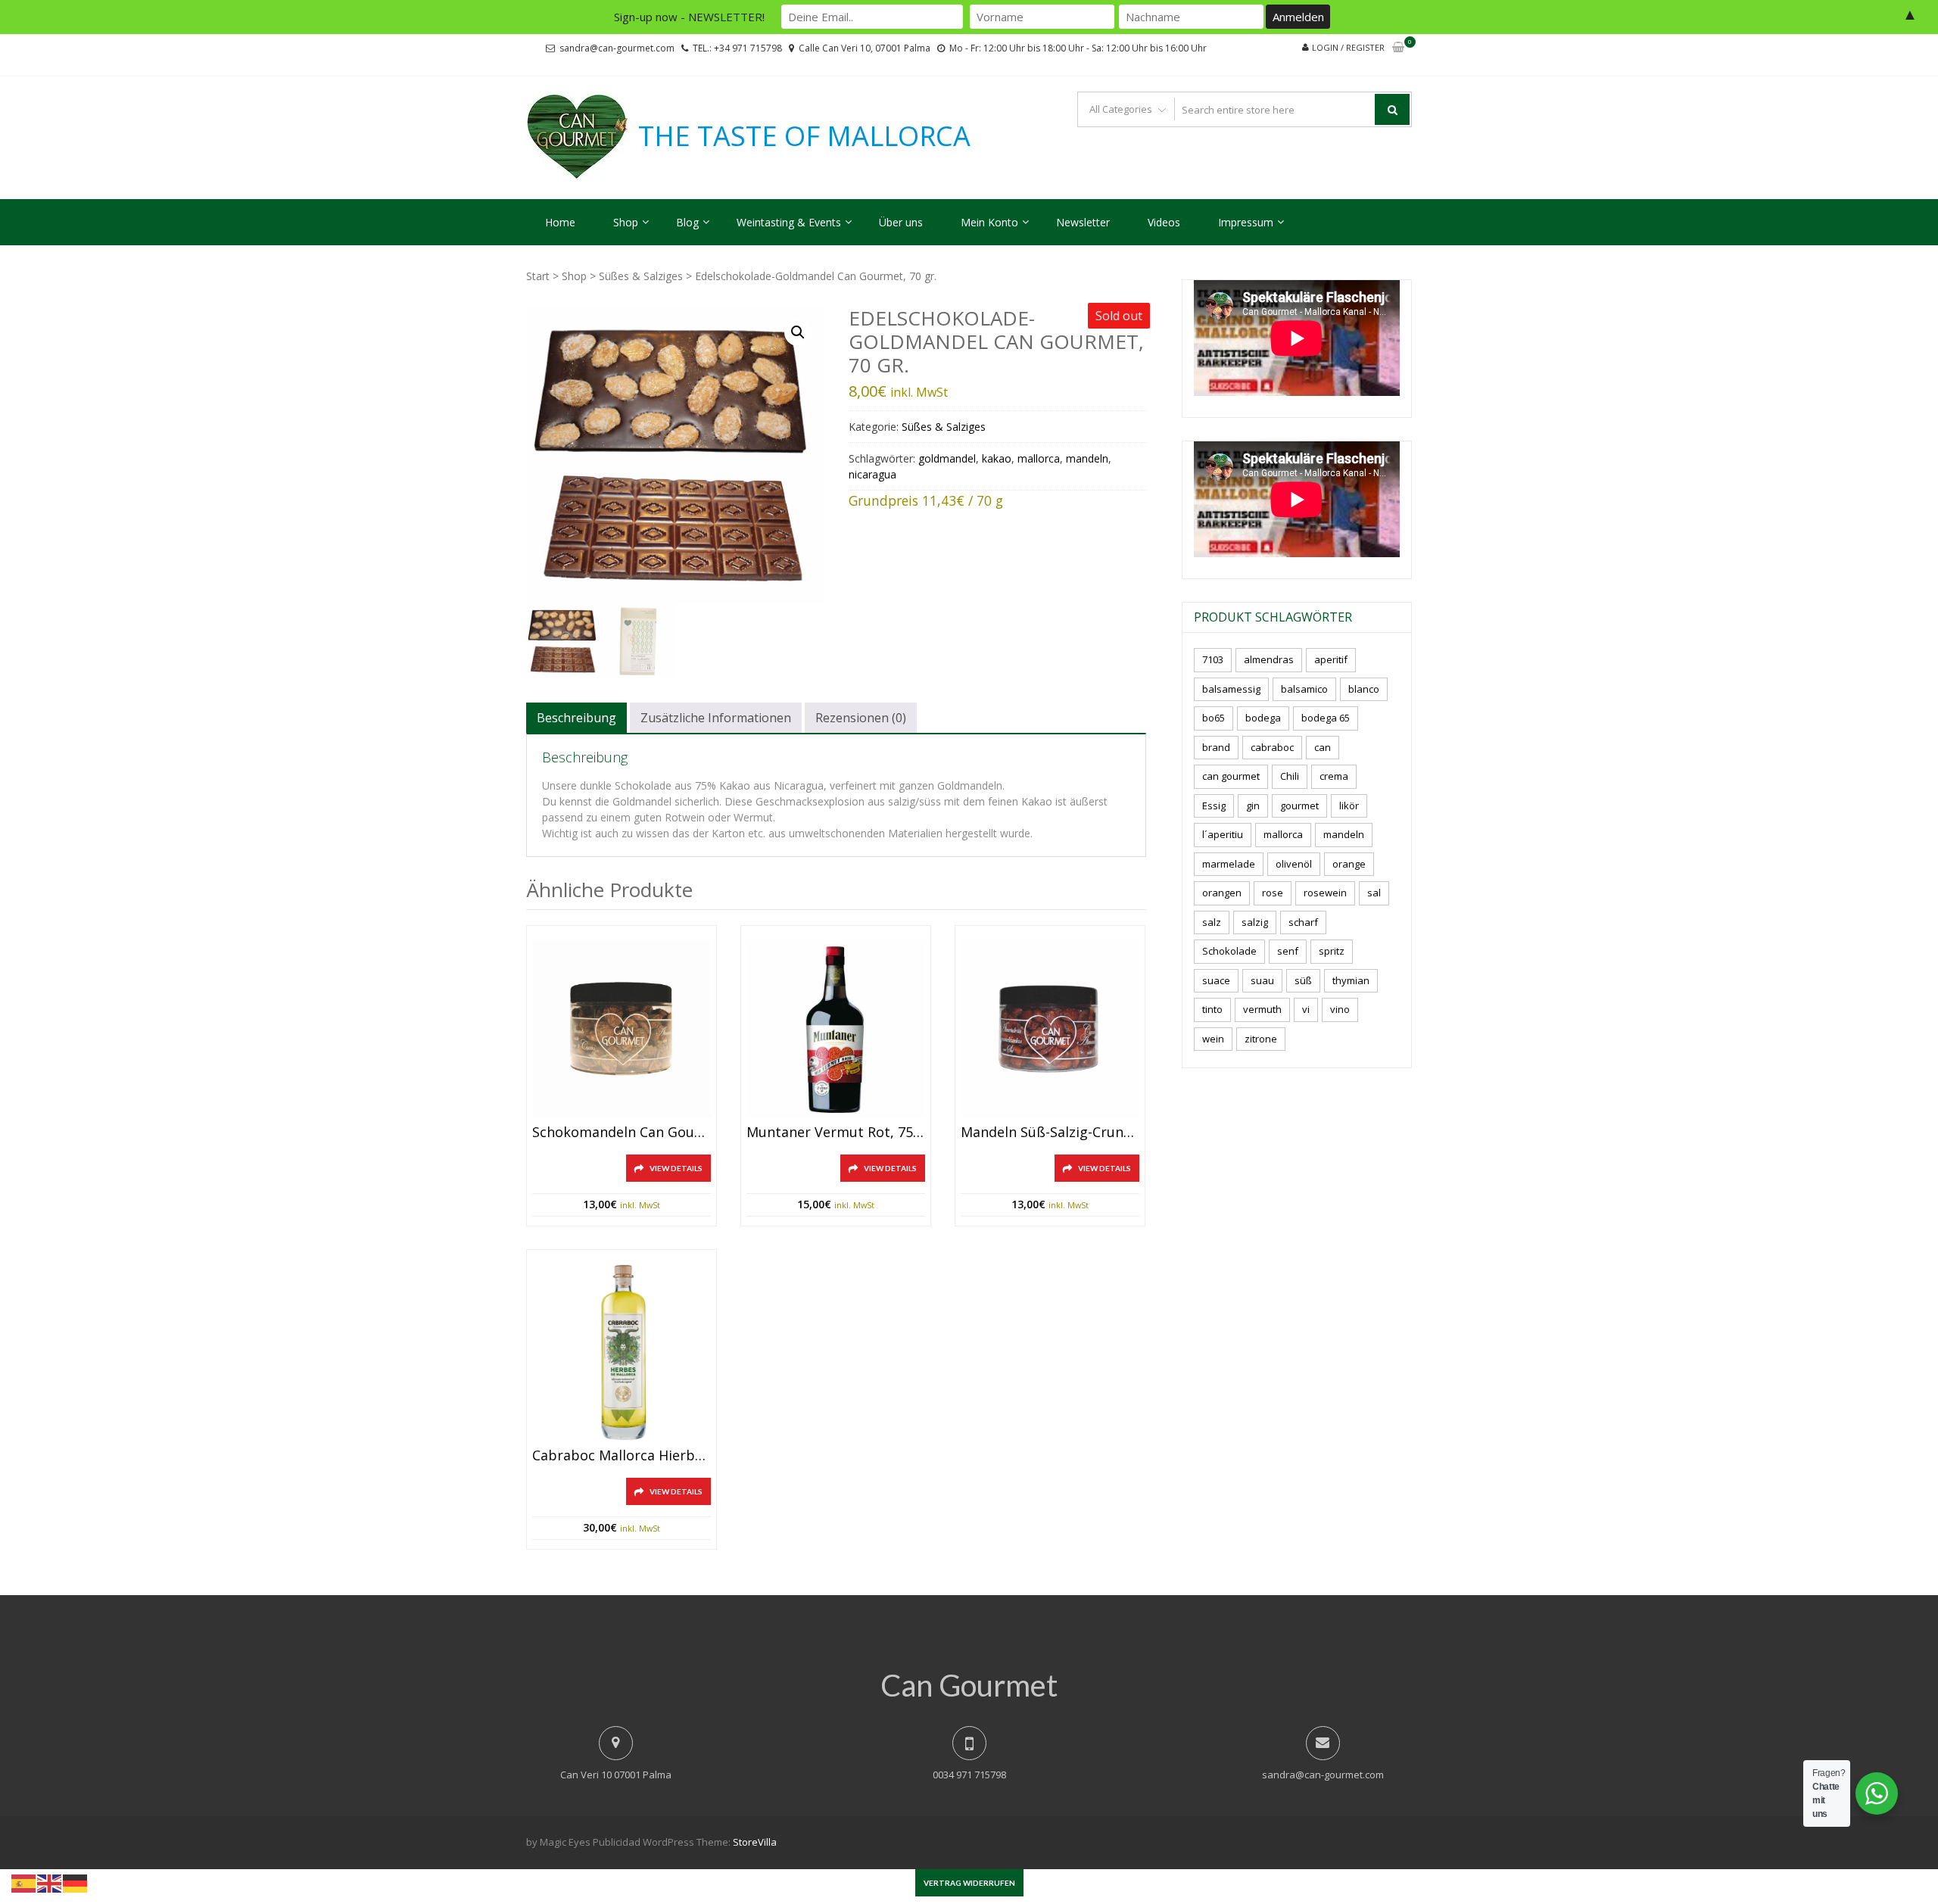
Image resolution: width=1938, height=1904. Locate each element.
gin (1253, 806)
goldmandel (947, 458)
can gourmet (1231, 776)
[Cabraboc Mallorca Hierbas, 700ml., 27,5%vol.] (622, 1353)
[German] (76, 1882)
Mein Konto (989, 222)
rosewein (1325, 893)
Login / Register (1348, 47)
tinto (1212, 1009)
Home (560, 222)
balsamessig (1231, 689)
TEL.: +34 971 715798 (737, 48)
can (1323, 747)
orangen (1222, 893)
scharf (1303, 922)
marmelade (1229, 864)
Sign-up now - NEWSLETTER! (689, 17)
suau (1262, 980)
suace (1216, 980)
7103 (1213, 659)
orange (1349, 864)
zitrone (1261, 1039)
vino (1340, 1009)
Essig (1214, 806)
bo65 (1214, 718)
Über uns (901, 222)
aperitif (1331, 659)
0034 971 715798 (969, 1775)
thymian (1351, 980)
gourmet (1299, 806)
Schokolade (1229, 951)
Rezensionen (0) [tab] (861, 718)
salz (1212, 922)
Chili (1290, 776)
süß (1303, 980)
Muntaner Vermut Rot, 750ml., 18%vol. (836, 1133)
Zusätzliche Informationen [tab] (716, 718)
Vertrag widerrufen (969, 1883)
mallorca (1039, 458)
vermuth (1262, 1009)
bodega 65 (1326, 718)
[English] (50, 1882)
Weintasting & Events (789, 222)
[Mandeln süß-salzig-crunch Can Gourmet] (1050, 1029)
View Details (676, 1168)
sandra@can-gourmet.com (617, 48)
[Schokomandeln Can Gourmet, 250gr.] (622, 1029)
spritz (1332, 951)
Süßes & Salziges (641, 276)
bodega (1263, 718)
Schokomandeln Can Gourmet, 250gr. (622, 1133)
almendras (1269, 659)
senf (1288, 951)
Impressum (1246, 222)
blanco (1364, 689)
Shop (626, 222)
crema (1334, 776)
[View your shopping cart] (1398, 48)
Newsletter (1083, 222)
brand (1216, 747)
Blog (687, 222)
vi (1306, 1009)
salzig (1255, 922)
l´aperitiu (1223, 834)
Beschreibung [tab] (576, 718)
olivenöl (1294, 864)
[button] (798, 332)
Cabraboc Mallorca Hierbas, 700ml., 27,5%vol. (622, 1456)
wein (1213, 1039)
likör (1349, 806)
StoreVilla (755, 1842)
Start (538, 276)
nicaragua (872, 474)
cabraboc (1272, 747)
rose (1273, 893)
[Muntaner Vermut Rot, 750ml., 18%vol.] (836, 1029)
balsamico (1304, 689)
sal (1374, 893)
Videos (1164, 222)
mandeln (1087, 458)
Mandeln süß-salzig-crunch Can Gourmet (1050, 1133)
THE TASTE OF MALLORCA (804, 136)
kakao (997, 458)
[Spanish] (24, 1882)
